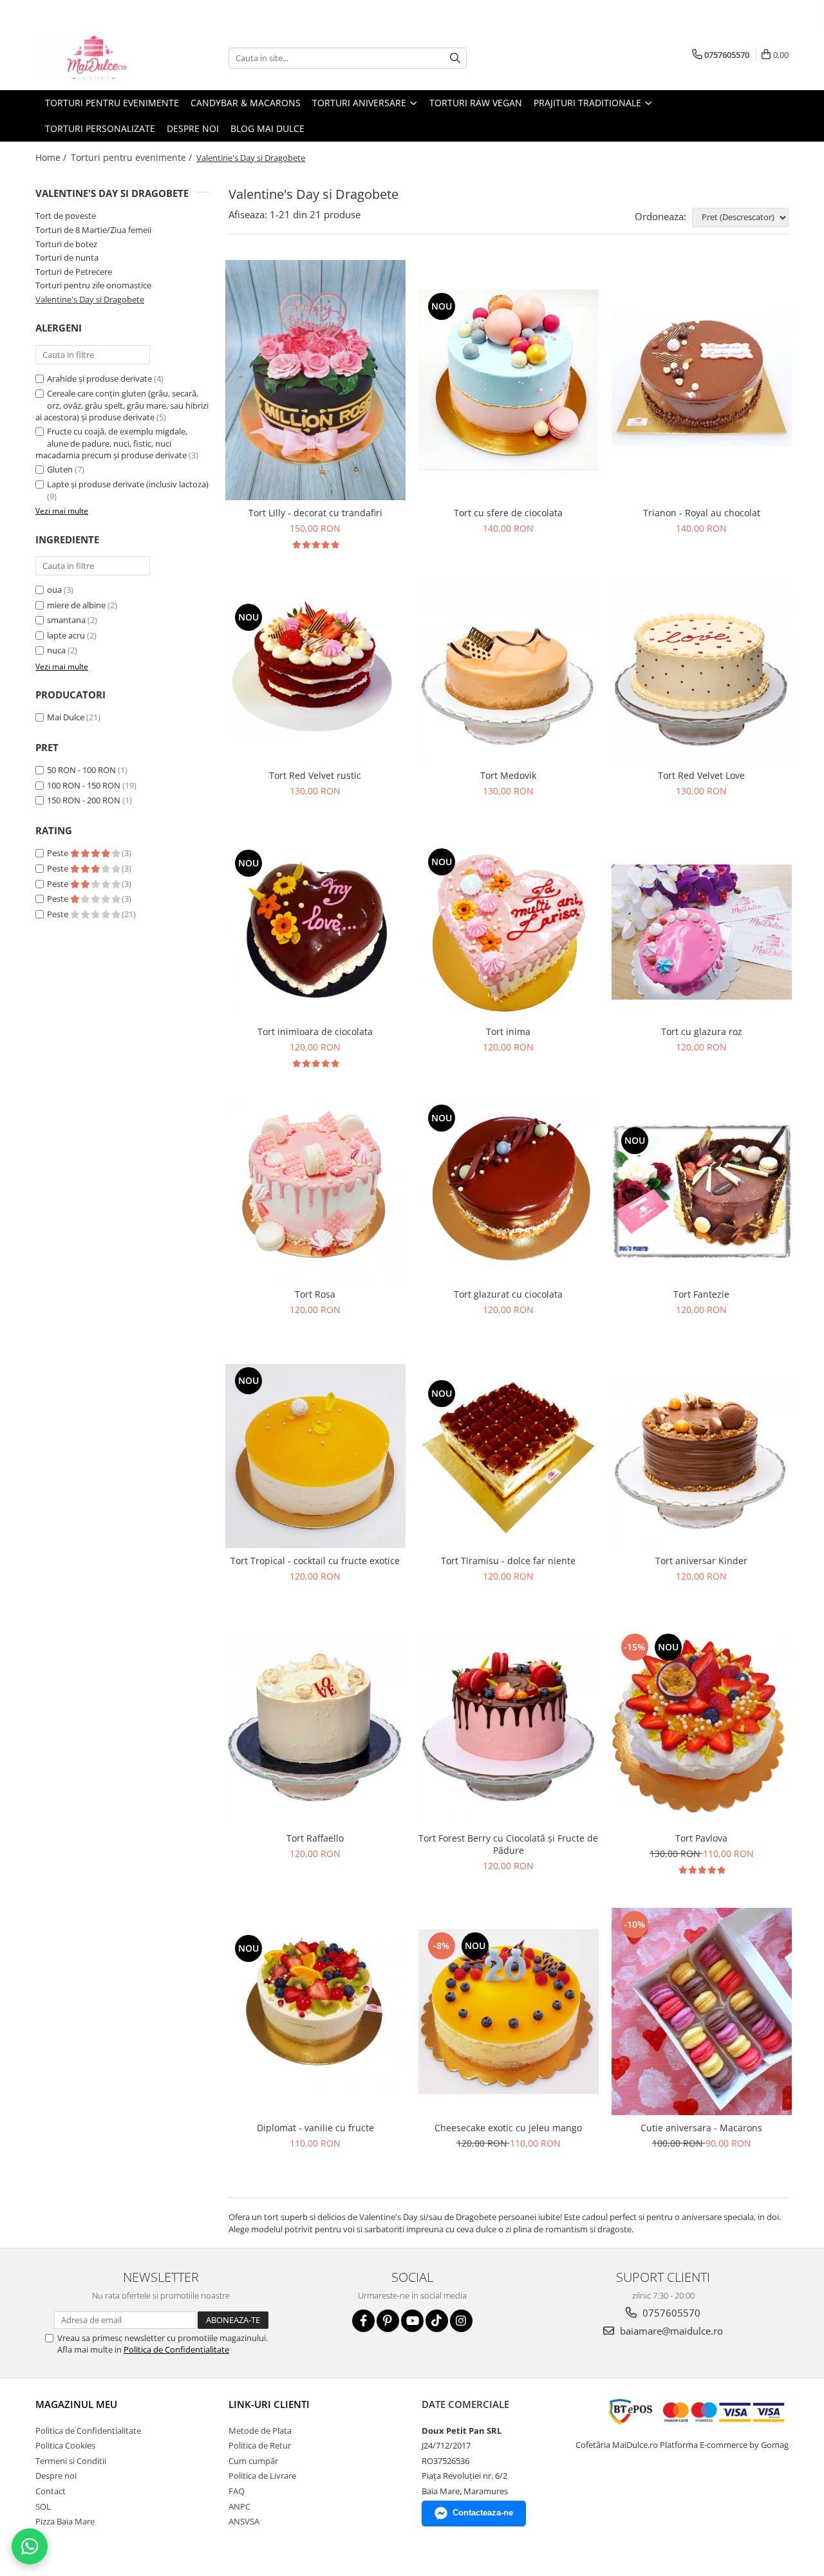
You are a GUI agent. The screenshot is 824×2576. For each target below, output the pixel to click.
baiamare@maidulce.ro (670, 2331)
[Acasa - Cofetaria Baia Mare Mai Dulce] (100, 58)
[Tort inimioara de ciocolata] (315, 932)
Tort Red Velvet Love (701, 775)
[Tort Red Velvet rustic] (315, 673)
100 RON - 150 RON (84, 785)
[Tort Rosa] (315, 1191)
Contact (51, 2491)
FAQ (237, 2491)
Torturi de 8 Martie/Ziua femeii (93, 230)
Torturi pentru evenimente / (133, 157)
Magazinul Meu (76, 2404)
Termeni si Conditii (71, 2461)
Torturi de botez (66, 244)
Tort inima (508, 1031)
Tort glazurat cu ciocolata (508, 1294)
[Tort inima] (509, 932)
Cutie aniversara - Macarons (701, 2128)
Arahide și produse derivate (99, 378)
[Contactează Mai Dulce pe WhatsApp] (30, 2546)
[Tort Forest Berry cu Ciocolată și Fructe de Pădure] (509, 1728)
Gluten (60, 469)
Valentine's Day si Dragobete (90, 299)
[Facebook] (363, 2321)
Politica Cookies (65, 2445)
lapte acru (66, 635)
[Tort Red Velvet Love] (702, 673)
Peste (59, 853)
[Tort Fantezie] (702, 1191)
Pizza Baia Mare (65, 2521)
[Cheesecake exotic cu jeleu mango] (509, 2011)
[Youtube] (412, 2321)
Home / (52, 157)
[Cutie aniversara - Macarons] (702, 2011)
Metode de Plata (260, 2431)
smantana (66, 620)
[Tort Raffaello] (315, 1728)
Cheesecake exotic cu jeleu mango (508, 2128)
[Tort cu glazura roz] (702, 932)
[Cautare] (455, 58)
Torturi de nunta (67, 257)
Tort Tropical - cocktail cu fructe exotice (315, 1561)
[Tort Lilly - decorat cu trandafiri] (315, 380)
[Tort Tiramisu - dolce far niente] (509, 1456)
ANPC (239, 2506)
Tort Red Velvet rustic (315, 775)
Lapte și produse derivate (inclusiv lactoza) (128, 484)
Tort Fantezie (701, 1294)
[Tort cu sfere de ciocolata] (509, 380)
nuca (56, 650)
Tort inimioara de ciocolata (315, 1031)
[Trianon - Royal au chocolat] (702, 380)
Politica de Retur (260, 2445)
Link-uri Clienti (269, 2404)
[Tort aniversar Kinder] (702, 1456)
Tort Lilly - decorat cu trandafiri (315, 513)
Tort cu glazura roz (702, 1031)
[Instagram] (461, 2321)
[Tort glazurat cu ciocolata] (509, 1192)
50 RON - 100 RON (81, 770)
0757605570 (670, 2313)
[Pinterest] (388, 2321)
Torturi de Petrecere (74, 272)
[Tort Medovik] (509, 673)
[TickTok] (437, 2321)
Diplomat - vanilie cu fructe (315, 2128)
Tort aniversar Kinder (701, 1561)
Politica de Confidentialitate (176, 2349)
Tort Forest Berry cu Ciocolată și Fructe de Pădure (508, 1844)
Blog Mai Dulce (267, 128)
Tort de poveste (66, 216)
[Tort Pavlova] (702, 1728)
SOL (43, 2506)
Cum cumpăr (253, 2461)
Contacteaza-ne (483, 2513)
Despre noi (193, 128)
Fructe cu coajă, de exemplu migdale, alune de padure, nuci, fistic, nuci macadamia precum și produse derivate (111, 443)
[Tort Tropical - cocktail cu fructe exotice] (315, 1456)
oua (54, 590)
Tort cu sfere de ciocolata (508, 513)
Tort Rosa (315, 1294)
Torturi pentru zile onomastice (93, 285)
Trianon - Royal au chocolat (702, 513)
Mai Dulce (66, 717)
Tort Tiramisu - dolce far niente (508, 1561)
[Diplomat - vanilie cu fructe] (315, 2011)
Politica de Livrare (262, 2476)
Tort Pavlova (701, 1838)
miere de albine (76, 605)
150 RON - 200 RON (84, 800)
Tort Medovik (508, 775)
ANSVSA (244, 2521)
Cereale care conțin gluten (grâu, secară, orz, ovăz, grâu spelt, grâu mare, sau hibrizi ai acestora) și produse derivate (122, 405)
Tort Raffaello (315, 1838)
